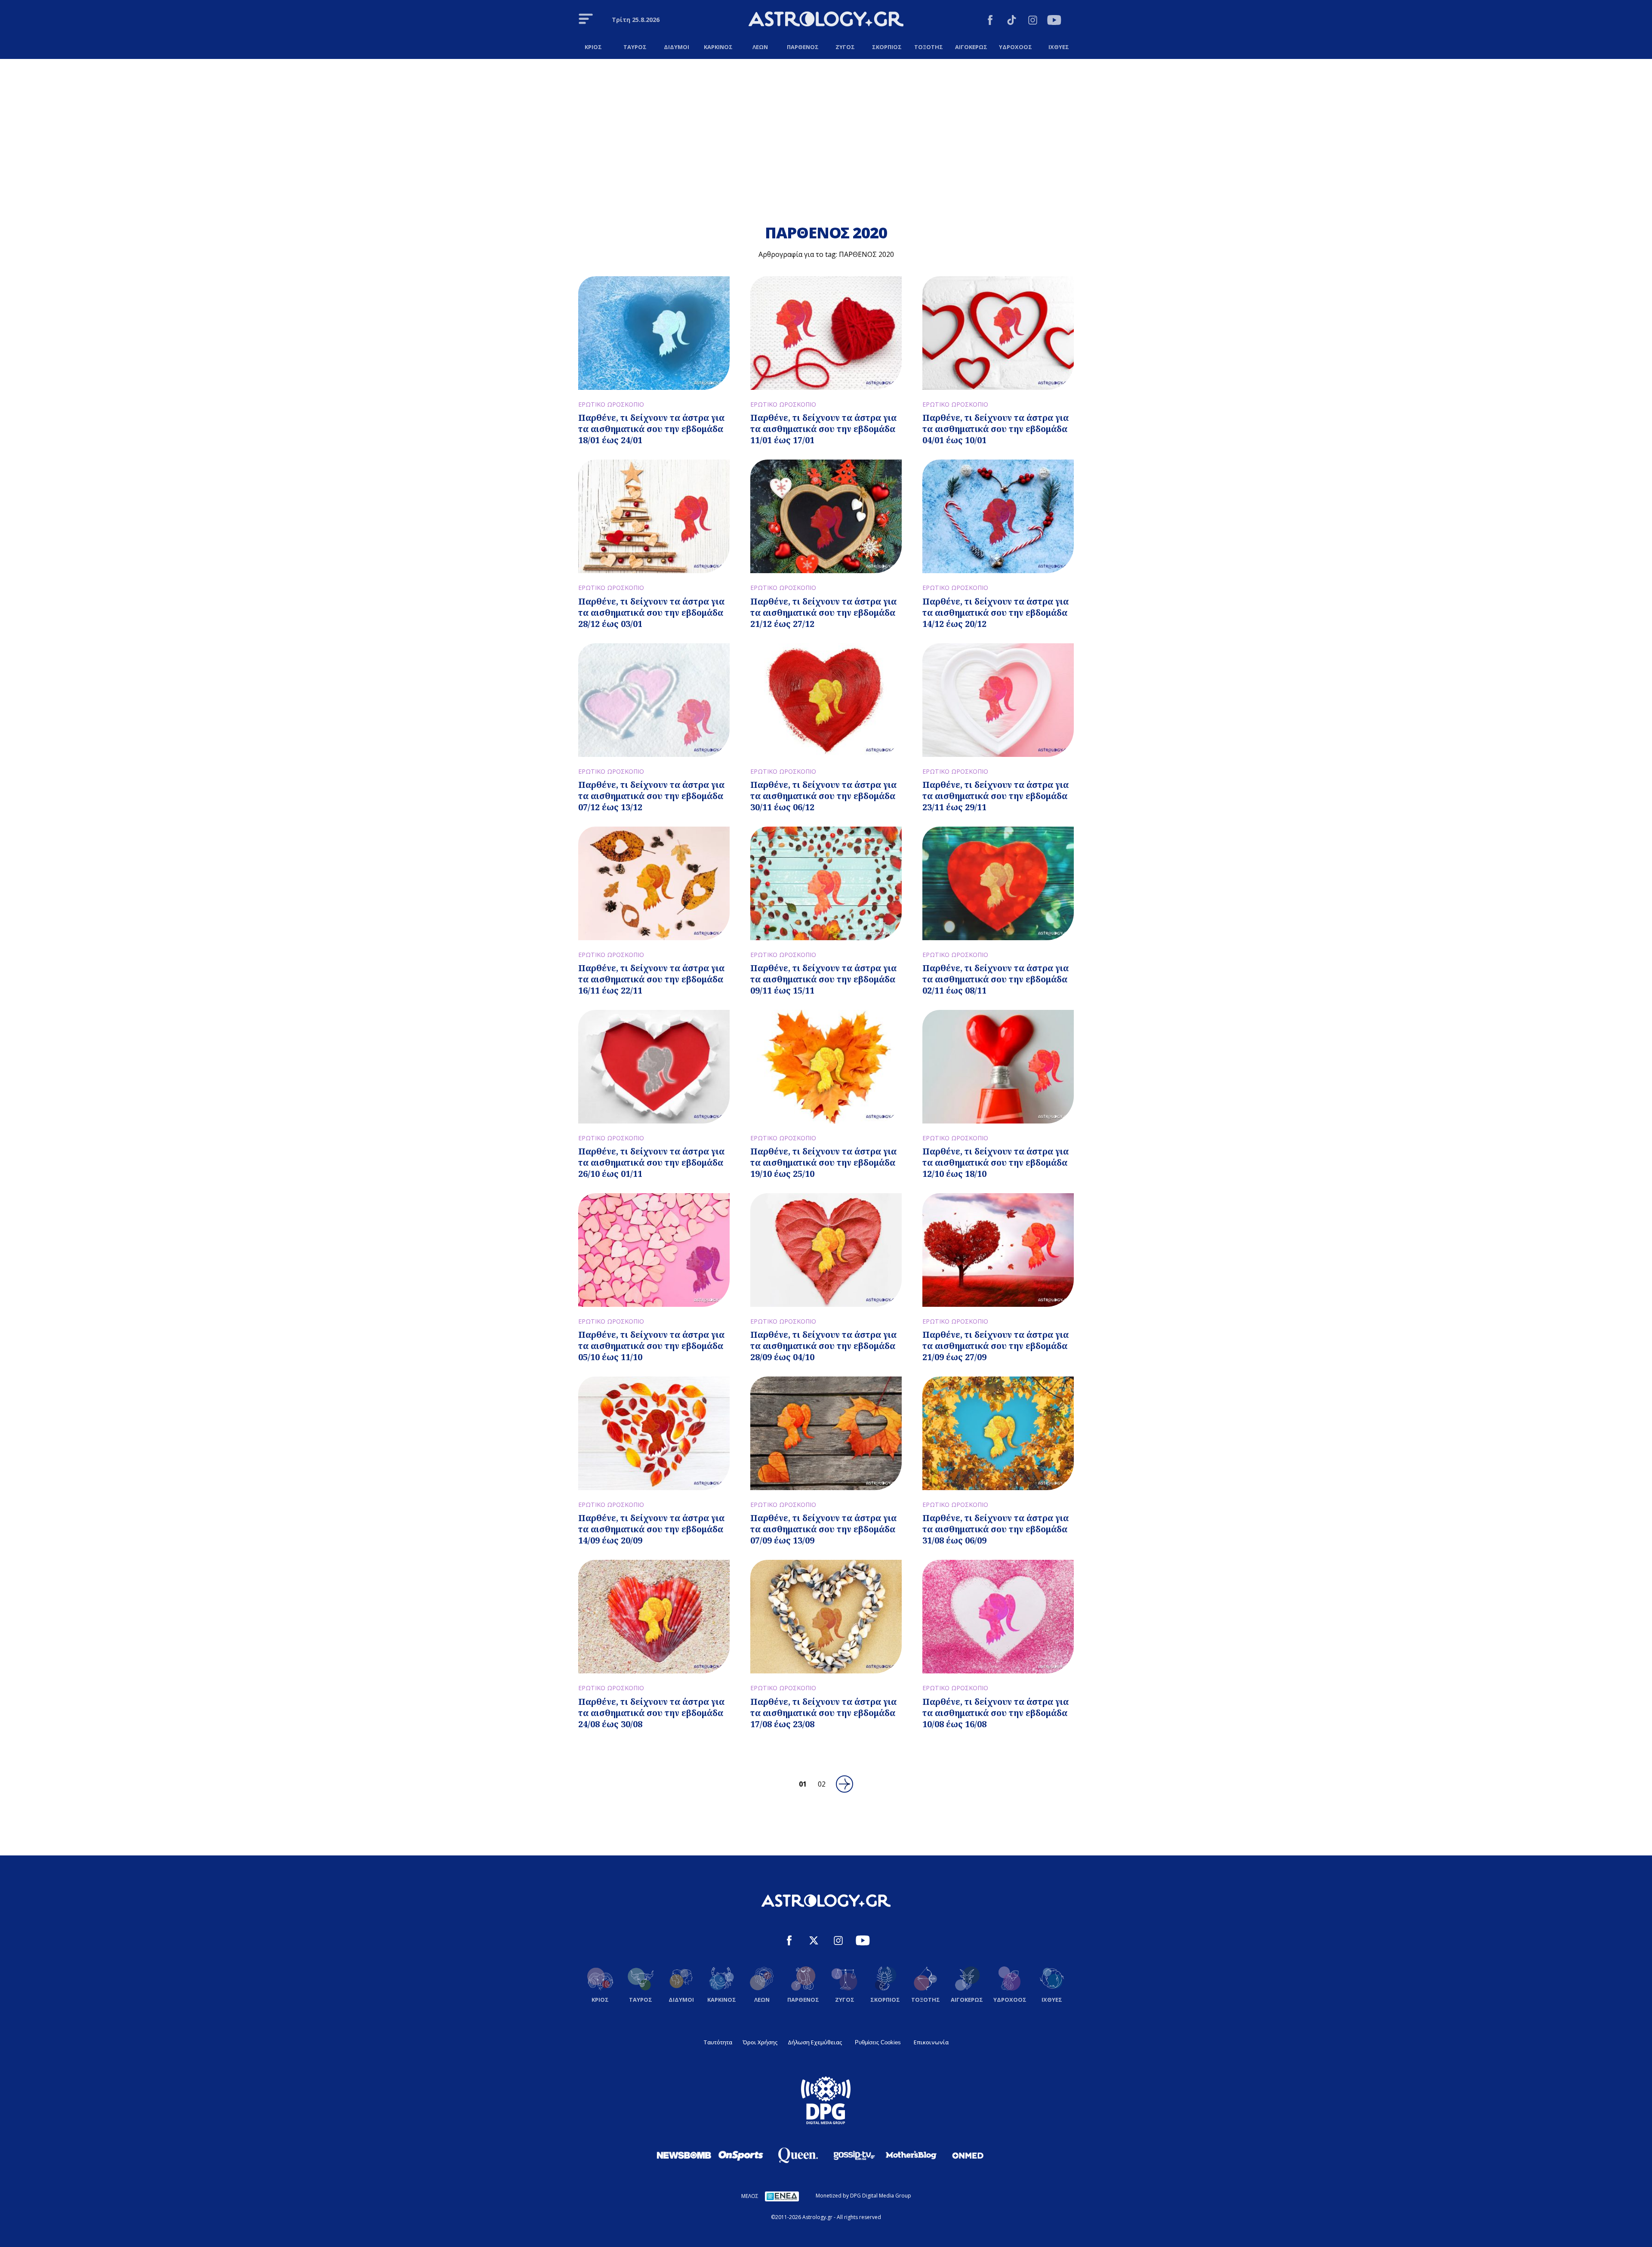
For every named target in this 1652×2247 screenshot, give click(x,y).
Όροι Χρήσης (760, 2042)
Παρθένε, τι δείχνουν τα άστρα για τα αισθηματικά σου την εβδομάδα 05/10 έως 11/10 (651, 1346)
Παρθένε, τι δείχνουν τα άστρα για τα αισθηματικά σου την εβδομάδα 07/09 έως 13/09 (823, 1529)
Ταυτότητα (718, 2042)
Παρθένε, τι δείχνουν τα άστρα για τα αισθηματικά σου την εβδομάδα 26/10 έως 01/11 (651, 1162)
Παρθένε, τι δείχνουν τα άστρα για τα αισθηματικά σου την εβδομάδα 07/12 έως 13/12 (651, 796)
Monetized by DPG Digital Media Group (863, 2196)
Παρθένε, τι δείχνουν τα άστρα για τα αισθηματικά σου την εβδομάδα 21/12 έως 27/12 (823, 613)
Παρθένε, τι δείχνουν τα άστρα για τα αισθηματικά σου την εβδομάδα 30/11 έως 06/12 (823, 796)
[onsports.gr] (741, 2155)
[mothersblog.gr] (911, 2155)
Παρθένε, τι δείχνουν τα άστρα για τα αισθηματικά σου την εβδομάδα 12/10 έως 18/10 (996, 1162)
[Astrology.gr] (826, 20)
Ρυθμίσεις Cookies (878, 2042)
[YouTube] (1054, 21)
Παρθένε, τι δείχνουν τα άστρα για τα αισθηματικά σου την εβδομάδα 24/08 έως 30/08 (651, 1713)
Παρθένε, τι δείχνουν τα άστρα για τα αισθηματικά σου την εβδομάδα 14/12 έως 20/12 (996, 613)
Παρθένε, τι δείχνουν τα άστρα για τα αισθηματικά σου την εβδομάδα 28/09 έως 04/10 (823, 1346)
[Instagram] (1033, 21)
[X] (814, 1942)
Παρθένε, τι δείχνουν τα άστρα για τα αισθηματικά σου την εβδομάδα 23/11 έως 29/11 (996, 796)
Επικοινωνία (931, 2042)
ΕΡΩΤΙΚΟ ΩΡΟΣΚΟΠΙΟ (611, 404)
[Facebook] (990, 21)
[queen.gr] (798, 2155)
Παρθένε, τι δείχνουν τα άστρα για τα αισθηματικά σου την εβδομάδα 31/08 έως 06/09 (996, 1529)
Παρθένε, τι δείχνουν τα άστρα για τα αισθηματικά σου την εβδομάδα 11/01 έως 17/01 (823, 429)
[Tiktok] (1012, 21)
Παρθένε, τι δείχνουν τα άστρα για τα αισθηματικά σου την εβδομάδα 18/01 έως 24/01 (651, 429)
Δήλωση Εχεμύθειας (815, 2042)
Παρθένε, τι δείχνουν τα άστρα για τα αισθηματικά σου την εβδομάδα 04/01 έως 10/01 (996, 429)
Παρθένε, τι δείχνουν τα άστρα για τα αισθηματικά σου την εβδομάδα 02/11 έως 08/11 (996, 979)
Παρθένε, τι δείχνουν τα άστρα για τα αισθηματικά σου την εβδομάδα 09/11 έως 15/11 (823, 979)
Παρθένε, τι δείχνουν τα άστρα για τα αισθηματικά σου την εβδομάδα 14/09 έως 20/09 (651, 1529)
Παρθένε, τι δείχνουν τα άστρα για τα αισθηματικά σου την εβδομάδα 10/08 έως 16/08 (996, 1713)
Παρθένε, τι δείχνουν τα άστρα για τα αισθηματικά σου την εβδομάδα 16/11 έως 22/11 (651, 979)
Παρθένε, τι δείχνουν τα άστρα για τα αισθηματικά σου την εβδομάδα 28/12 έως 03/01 (651, 613)
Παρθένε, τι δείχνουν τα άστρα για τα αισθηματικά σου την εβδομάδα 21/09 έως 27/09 (996, 1346)
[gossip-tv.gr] (854, 2155)
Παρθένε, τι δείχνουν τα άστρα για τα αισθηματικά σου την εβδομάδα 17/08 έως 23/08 (823, 1713)
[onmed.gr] (968, 2155)
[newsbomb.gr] (684, 2155)
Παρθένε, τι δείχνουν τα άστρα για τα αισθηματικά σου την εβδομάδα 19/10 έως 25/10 (823, 1162)
